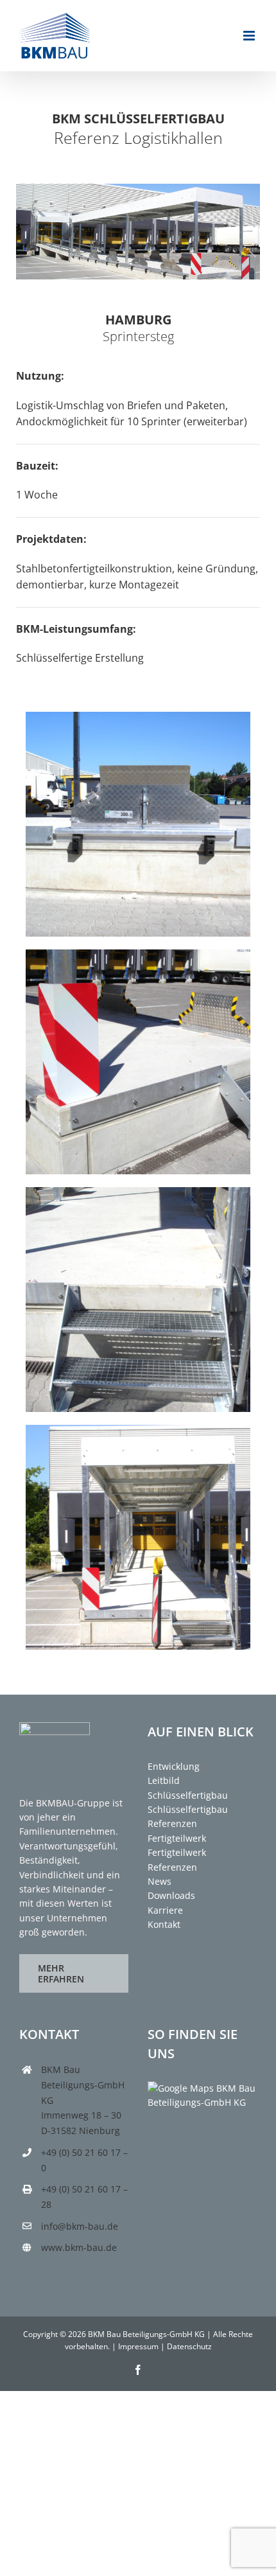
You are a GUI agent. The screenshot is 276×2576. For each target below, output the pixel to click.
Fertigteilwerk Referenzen (177, 1859)
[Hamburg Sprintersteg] (138, 717)
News (160, 1881)
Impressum (138, 2346)
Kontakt (164, 1924)
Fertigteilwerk (177, 1838)
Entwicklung (174, 1766)
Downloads (171, 1895)
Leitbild (164, 1780)
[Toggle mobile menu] (250, 36)
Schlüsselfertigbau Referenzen (188, 1816)
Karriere (165, 1910)
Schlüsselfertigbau (188, 1795)
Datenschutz (189, 2346)
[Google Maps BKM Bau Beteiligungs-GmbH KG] (202, 2088)
